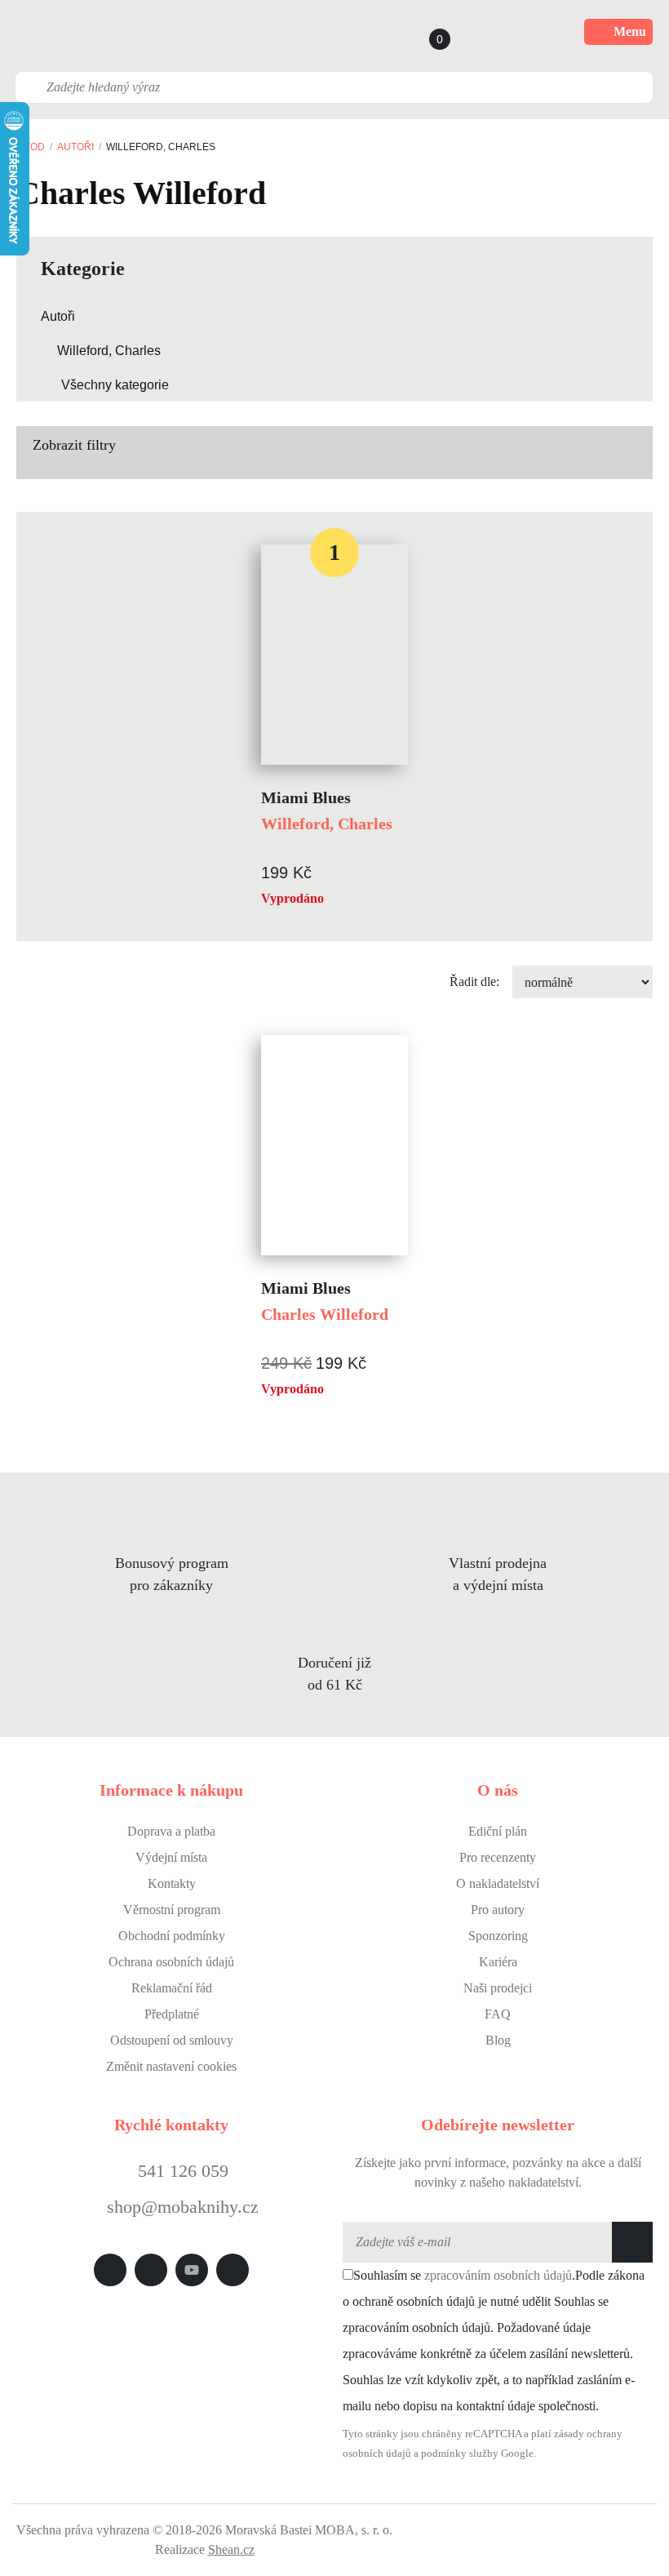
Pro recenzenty (498, 1857)
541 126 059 (181, 2171)
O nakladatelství (498, 1883)
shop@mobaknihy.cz (183, 2207)
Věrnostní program (172, 1910)
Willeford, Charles (109, 351)
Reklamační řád (172, 1988)
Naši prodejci (498, 1988)
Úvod (31, 147)
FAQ (498, 2014)
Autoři (75, 147)
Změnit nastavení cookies (171, 2066)
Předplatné (172, 2014)
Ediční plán (498, 1831)
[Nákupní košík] (424, 32)
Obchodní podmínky (172, 1936)
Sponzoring (498, 1936)
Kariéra (498, 1962)
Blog (498, 2040)
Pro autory (498, 1910)
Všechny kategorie (115, 385)
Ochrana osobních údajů (171, 1962)
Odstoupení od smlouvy (172, 2040)
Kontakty (172, 1883)
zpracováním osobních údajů (498, 2275)
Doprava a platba (171, 1831)
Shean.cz (231, 2549)
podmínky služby (460, 2454)
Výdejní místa (171, 1857)
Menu (630, 31)
